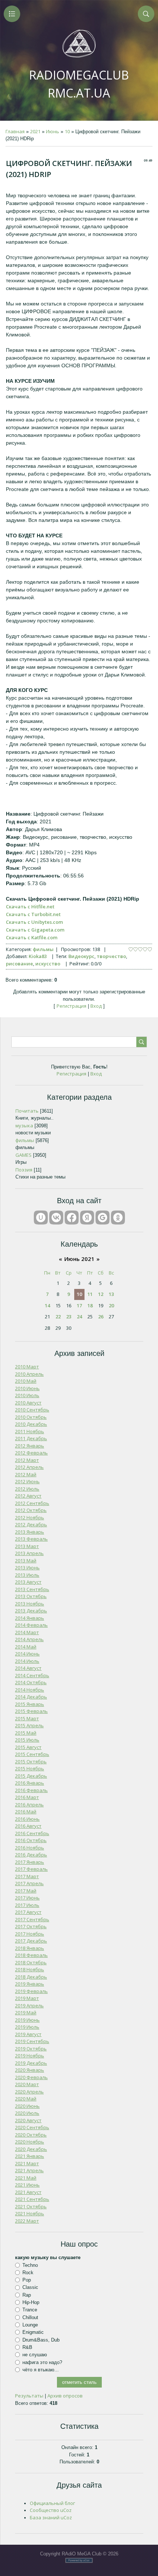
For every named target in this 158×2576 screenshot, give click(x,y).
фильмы (43, 949)
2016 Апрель (29, 1805)
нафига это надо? (42, 2362)
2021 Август (28, 2192)
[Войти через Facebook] (72, 1218)
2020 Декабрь (31, 2149)
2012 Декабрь (31, 1524)
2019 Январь (30, 1984)
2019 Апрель (29, 2006)
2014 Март (27, 1632)
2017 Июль (27, 1905)
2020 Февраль (31, 2077)
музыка (24, 1126)
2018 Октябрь (31, 1962)
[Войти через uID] (41, 1218)
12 (101, 1294)
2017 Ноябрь (30, 1934)
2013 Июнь (27, 1568)
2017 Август (28, 1912)
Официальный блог (52, 2503)
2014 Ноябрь (30, 1690)
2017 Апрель (29, 1883)
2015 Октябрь (31, 1761)
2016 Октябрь (31, 1840)
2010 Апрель (29, 1374)
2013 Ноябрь (30, 1604)
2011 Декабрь (31, 1438)
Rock (28, 2273)
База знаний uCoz (51, 2517)
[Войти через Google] (103, 1218)
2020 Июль (27, 2113)
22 (58, 1317)
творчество (111, 956)
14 (47, 1305)
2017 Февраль (31, 1869)
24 (79, 1317)
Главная (15, 131)
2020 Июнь (27, 2106)
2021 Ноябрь (30, 2213)
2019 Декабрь (31, 2063)
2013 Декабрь (31, 1611)
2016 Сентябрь (32, 1833)
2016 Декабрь (31, 1855)
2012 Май (26, 1474)
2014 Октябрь (31, 1682)
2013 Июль (27, 1575)
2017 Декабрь (31, 1941)
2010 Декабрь (31, 1424)
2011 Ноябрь (30, 1431)
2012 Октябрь (31, 1510)
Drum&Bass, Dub (41, 2340)
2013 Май (26, 1561)
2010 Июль (27, 1395)
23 (69, 1317)
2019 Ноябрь (30, 2056)
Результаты (29, 2396)
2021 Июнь (27, 2185)
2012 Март (27, 1460)
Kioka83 (38, 956)
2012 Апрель (29, 1467)
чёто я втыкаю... (41, 2370)
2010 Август (28, 1403)
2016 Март (27, 1797)
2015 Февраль (31, 1711)
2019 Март (27, 1998)
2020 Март (27, 2084)
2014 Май (26, 1647)
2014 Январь (30, 1618)
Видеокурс (81, 956)
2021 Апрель (29, 2170)
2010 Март (27, 1367)
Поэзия (24, 1170)
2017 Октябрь (31, 1926)
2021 (35, 131)
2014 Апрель (29, 1639)
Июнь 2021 (79, 1259)
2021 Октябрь (31, 2206)
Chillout (30, 2317)
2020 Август (28, 2120)
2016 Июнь (27, 1819)
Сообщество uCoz (51, 2510)
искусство (48, 964)
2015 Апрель (29, 1725)
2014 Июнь (27, 1654)
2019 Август (28, 2034)
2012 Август (28, 1496)
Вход (96, 1006)
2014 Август (28, 1668)
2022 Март (27, 2221)
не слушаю (35, 2355)
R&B (27, 2347)
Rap (27, 2295)
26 (101, 1317)
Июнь (53, 131)
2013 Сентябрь (32, 1589)
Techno (30, 2265)
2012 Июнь (27, 1481)
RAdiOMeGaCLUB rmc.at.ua (79, 84)
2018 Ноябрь (30, 1969)
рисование (19, 964)
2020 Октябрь (31, 2135)
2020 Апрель (29, 2092)
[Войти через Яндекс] (87, 1218)
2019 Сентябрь (32, 2041)
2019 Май (26, 2013)
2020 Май (26, 2099)
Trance (30, 2310)
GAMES (24, 1155)
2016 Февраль (31, 1790)
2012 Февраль (31, 1453)
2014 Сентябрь (32, 1675)
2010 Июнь (27, 1388)
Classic (30, 2287)
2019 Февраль (31, 1991)
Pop (27, 2280)
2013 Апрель (29, 1553)
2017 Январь (30, 1862)
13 (111, 1294)
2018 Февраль (31, 1955)
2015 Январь (30, 1704)
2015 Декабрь (31, 1776)
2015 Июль (27, 1740)
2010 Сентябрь (32, 1410)
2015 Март (27, 1718)
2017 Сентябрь (32, 1919)
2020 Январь (30, 2070)
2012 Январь (30, 1446)
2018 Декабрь (31, 1977)
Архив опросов (65, 2396)
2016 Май (26, 1812)
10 (67, 131)
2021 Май (26, 2178)
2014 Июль (27, 1661)
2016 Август (28, 1826)
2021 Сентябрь (32, 2199)
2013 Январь (30, 1532)
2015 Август (28, 1747)
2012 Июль (27, 1489)
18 (90, 1305)
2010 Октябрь (31, 1417)
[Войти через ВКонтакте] (56, 1218)
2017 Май (26, 1891)
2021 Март (27, 2163)
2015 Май (26, 1733)
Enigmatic (33, 2332)
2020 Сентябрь (32, 2127)
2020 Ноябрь (30, 2142)
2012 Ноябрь (30, 1517)
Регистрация (71, 1006)
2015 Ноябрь (30, 1768)
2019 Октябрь (31, 2049)
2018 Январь (30, 1948)
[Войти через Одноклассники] (118, 1218)
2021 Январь (30, 2156)
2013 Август (28, 1582)
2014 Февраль (31, 1625)
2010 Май (26, 1381)
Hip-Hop (31, 2302)
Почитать (27, 1111)
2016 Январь (30, 1783)
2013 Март (27, 1546)
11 (90, 1294)
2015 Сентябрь (32, 1754)
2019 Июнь (27, 2020)
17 (79, 1305)
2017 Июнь (27, 1898)
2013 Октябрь (31, 1596)
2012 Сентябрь (32, 1503)
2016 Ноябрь (30, 1848)
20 (111, 1305)
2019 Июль (27, 2027)
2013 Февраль (31, 1539)
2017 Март (27, 1876)
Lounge (30, 2325)
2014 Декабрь (31, 1697)
